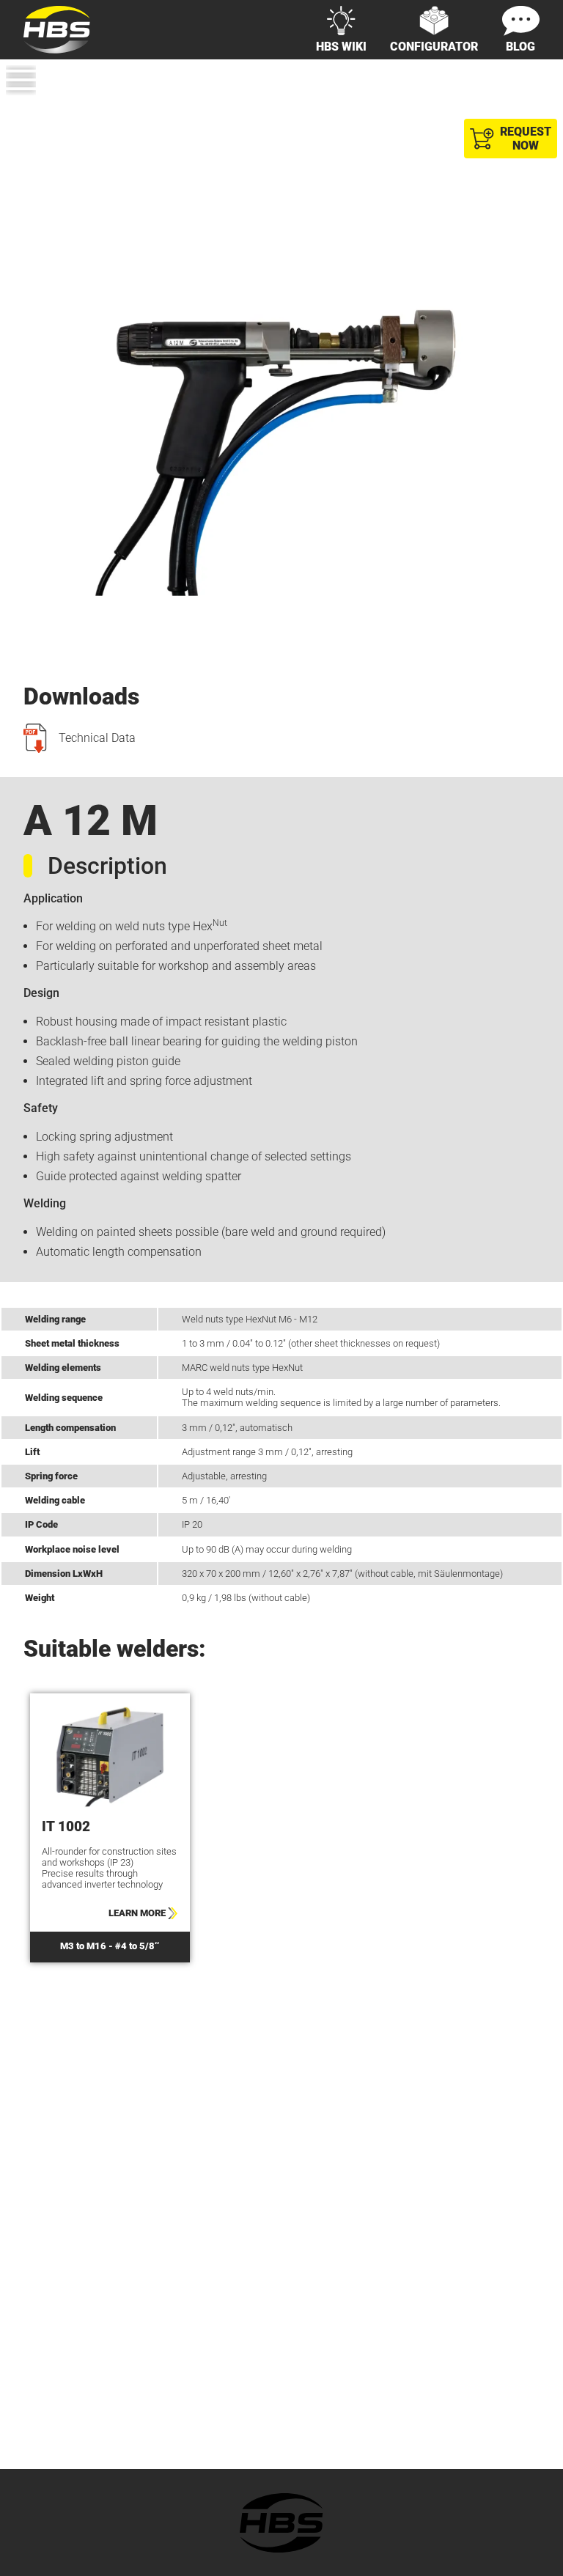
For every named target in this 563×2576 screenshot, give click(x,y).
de (503, 82)
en (532, 82)
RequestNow (526, 139)
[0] (531, 107)
